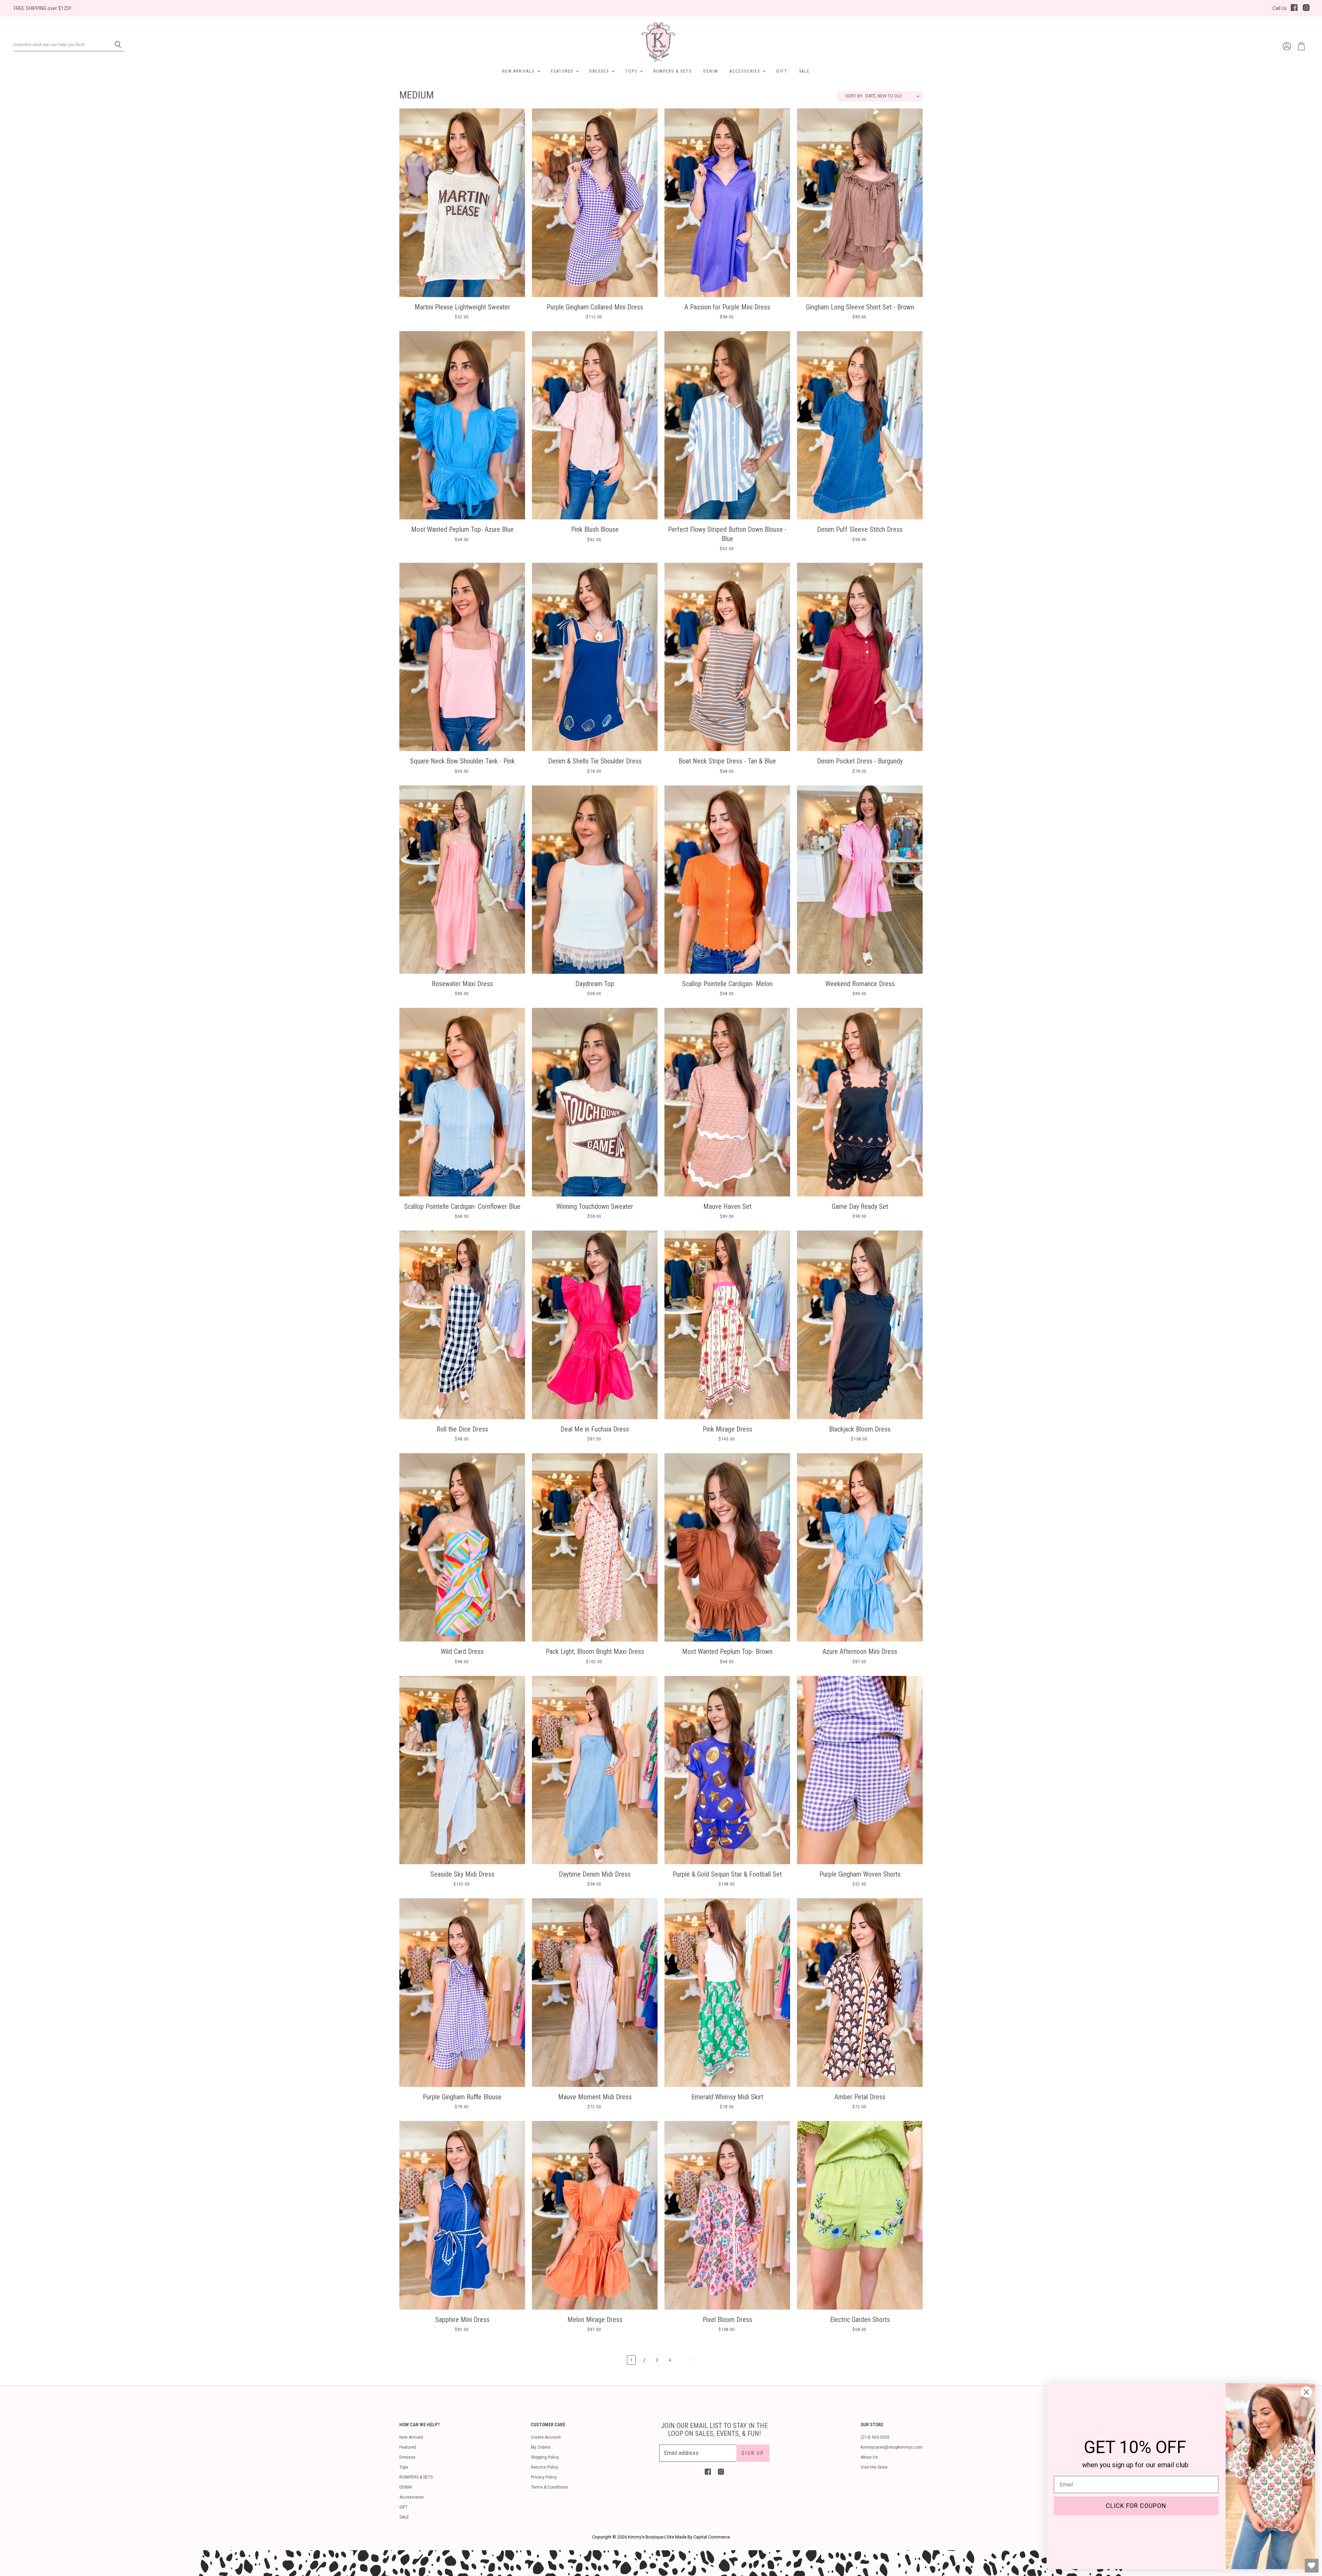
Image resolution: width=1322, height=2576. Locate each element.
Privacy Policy (544, 2477)
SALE (805, 71)
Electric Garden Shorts (860, 2320)
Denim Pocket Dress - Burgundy (860, 761)
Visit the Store (874, 2467)
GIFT (782, 71)
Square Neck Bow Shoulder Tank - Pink (462, 761)
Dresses (600, 71)
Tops (632, 71)
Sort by (854, 96)
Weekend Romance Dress (860, 984)
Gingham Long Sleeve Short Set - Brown (860, 307)
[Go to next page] (693, 2360)
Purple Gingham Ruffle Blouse (462, 2097)
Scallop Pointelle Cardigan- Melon (727, 984)
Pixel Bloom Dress (727, 2320)
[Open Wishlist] (1312, 2566)
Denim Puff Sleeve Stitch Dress (860, 529)
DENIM (711, 71)
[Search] (115, 45)
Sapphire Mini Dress (462, 2320)
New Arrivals (519, 71)
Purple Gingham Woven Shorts (860, 1874)
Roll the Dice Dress (462, 1429)
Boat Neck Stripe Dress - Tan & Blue (727, 761)
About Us (869, 2457)
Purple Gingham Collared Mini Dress (595, 307)
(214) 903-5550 (875, 2437)
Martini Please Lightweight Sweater (462, 307)
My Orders (541, 2447)
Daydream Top (595, 984)
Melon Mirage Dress (595, 2320)
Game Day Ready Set (860, 1206)
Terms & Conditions (549, 2487)
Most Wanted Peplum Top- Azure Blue (462, 529)
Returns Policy (545, 2467)
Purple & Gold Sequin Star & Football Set (727, 1874)
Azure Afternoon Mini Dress (860, 1651)
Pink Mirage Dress (727, 1429)
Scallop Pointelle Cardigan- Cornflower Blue (462, 1206)
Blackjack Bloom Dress (860, 1429)
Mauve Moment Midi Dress (595, 2097)
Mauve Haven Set (727, 1206)
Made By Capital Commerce (702, 2537)
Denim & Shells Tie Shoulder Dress (595, 761)
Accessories (746, 71)
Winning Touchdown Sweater (595, 1206)
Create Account (546, 2437)
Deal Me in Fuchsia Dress (595, 1429)
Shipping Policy (545, 2457)
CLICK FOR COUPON (1136, 2506)
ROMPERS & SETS (673, 71)
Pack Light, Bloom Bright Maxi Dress (595, 1651)
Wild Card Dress (462, 1651)
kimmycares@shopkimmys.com (892, 2447)
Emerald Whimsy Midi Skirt (727, 2097)
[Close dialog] (1306, 2392)
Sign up (753, 2453)
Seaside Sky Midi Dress (462, 1874)
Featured (563, 71)
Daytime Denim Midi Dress (595, 1874)
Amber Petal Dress (860, 2097)
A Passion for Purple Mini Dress (727, 307)
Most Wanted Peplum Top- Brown (727, 1651)
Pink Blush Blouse (595, 529)
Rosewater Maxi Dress (462, 984)
